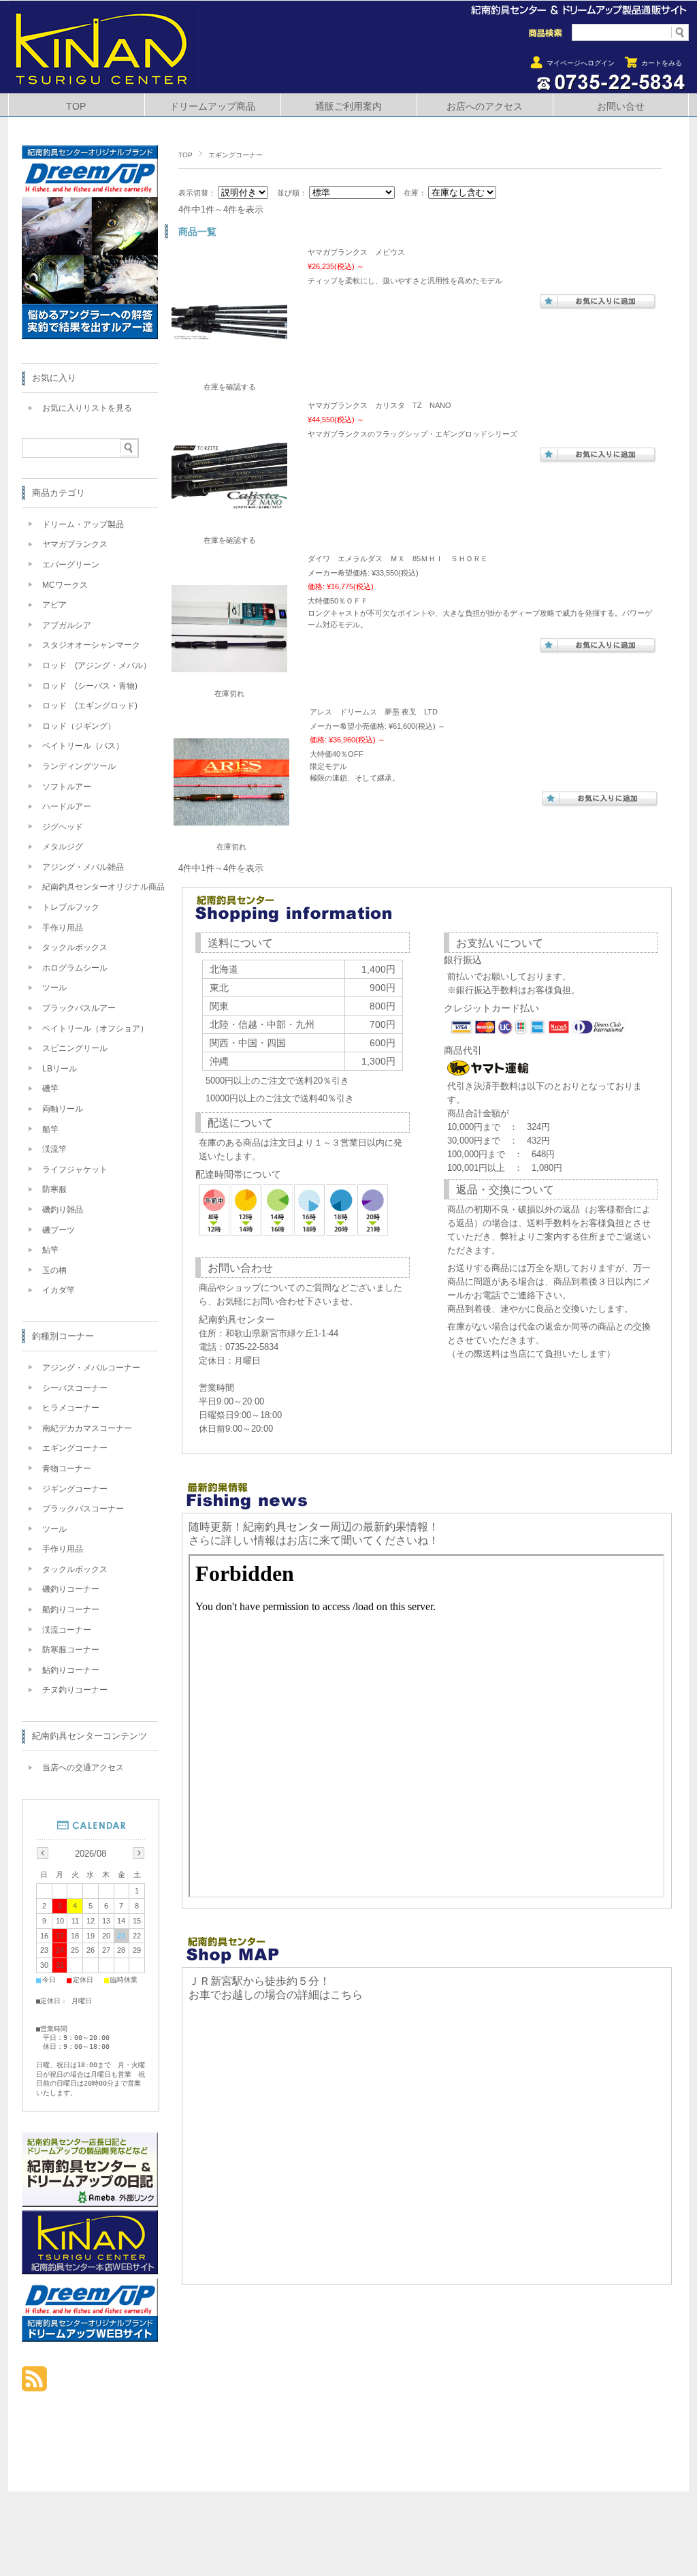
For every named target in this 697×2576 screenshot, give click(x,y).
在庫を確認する (230, 387)
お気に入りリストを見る (87, 408)
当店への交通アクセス (83, 1768)
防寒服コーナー (71, 1650)
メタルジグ (63, 847)
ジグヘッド (63, 827)
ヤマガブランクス (75, 544)
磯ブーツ (59, 1230)
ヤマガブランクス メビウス (356, 252)
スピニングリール (75, 1048)
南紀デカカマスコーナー (87, 1428)
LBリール (60, 1069)
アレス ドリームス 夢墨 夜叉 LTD (374, 712)
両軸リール (63, 1109)
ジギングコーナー (75, 1489)
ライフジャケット (75, 1169)
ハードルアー (67, 806)
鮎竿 (50, 1250)
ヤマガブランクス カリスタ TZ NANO (379, 405)
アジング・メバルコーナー (91, 1368)
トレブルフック (71, 907)
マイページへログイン (581, 63)
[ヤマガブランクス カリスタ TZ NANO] (229, 512)
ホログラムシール (75, 968)
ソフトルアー (67, 787)
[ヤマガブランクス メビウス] (229, 359)
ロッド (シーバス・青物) (90, 686)
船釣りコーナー (71, 1609)
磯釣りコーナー (71, 1589)
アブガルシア (67, 625)
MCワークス (65, 585)
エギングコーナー (75, 1448)
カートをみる (662, 63)
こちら (346, 1995)
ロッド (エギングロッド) (90, 706)
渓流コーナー (67, 1630)
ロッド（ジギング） (79, 726)
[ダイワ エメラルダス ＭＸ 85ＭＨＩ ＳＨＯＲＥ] (229, 665)
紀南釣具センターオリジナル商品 (103, 887)
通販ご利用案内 (348, 107)
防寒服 (54, 1189)
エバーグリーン (71, 565)
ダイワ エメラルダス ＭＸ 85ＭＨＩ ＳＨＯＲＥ (398, 559)
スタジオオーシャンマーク (91, 645)
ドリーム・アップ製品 (83, 524)
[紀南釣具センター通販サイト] (103, 83)
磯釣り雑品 (63, 1210)
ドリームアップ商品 (212, 107)
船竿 (50, 1129)
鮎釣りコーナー (71, 1670)
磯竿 (50, 1088)
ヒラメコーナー (71, 1408)
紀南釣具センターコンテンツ (90, 1736)
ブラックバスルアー (79, 1008)
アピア (54, 605)
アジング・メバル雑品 (83, 867)
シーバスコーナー (75, 1388)
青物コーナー (67, 1468)
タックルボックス (75, 947)
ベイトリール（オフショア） (95, 1028)
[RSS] (34, 2384)
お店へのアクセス (485, 107)
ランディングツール (79, 766)
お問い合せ (621, 107)
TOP (76, 107)
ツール (54, 988)
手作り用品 (63, 928)
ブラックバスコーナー (83, 1509)
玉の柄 (54, 1270)
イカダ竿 (59, 1290)
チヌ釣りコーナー (75, 1690)
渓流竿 (54, 1149)
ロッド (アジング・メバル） (97, 665)
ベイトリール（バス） (83, 746)
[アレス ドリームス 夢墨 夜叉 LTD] (231, 819)
